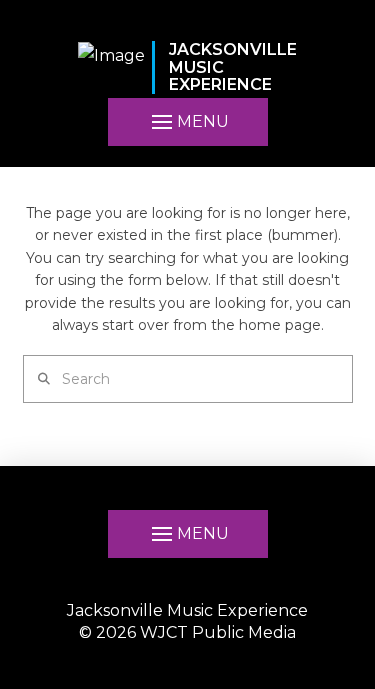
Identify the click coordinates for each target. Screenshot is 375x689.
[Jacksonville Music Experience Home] (111, 67)
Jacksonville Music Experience (187, 610)
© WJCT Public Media (187, 632)
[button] (188, 122)
